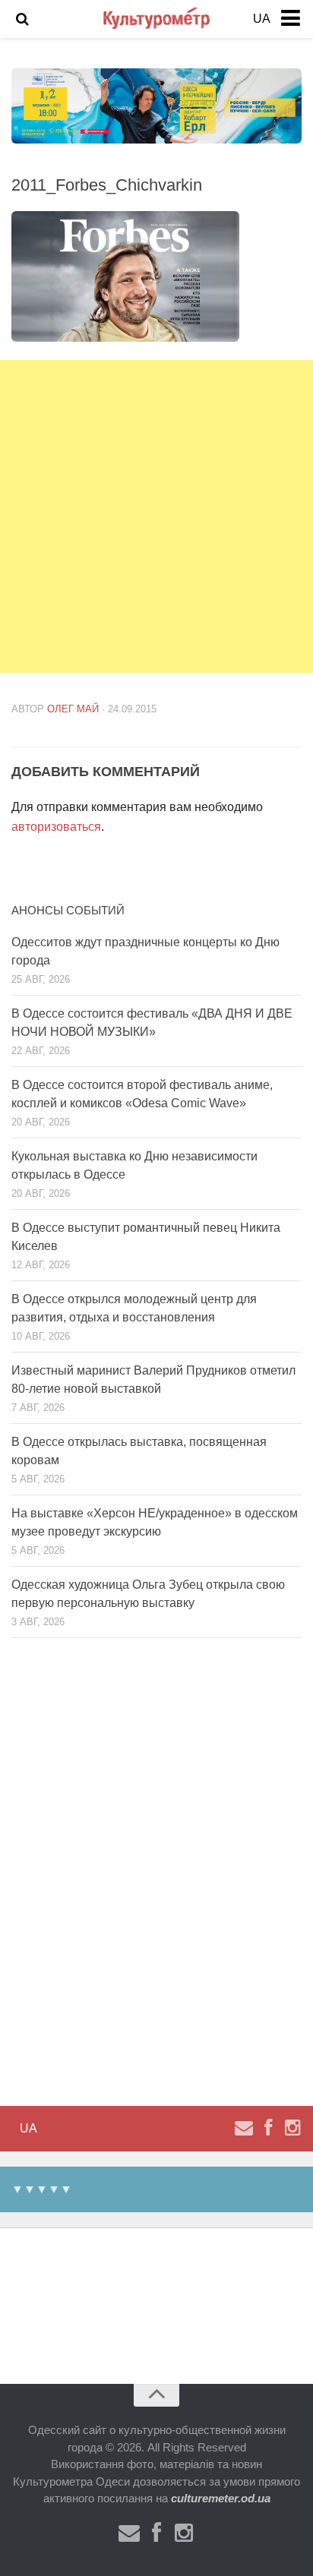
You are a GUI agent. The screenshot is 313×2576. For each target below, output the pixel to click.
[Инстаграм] (292, 2128)
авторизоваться (56, 827)
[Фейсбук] (268, 2128)
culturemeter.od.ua (221, 2498)
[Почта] (244, 2128)
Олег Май (73, 709)
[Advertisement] (156, 516)
